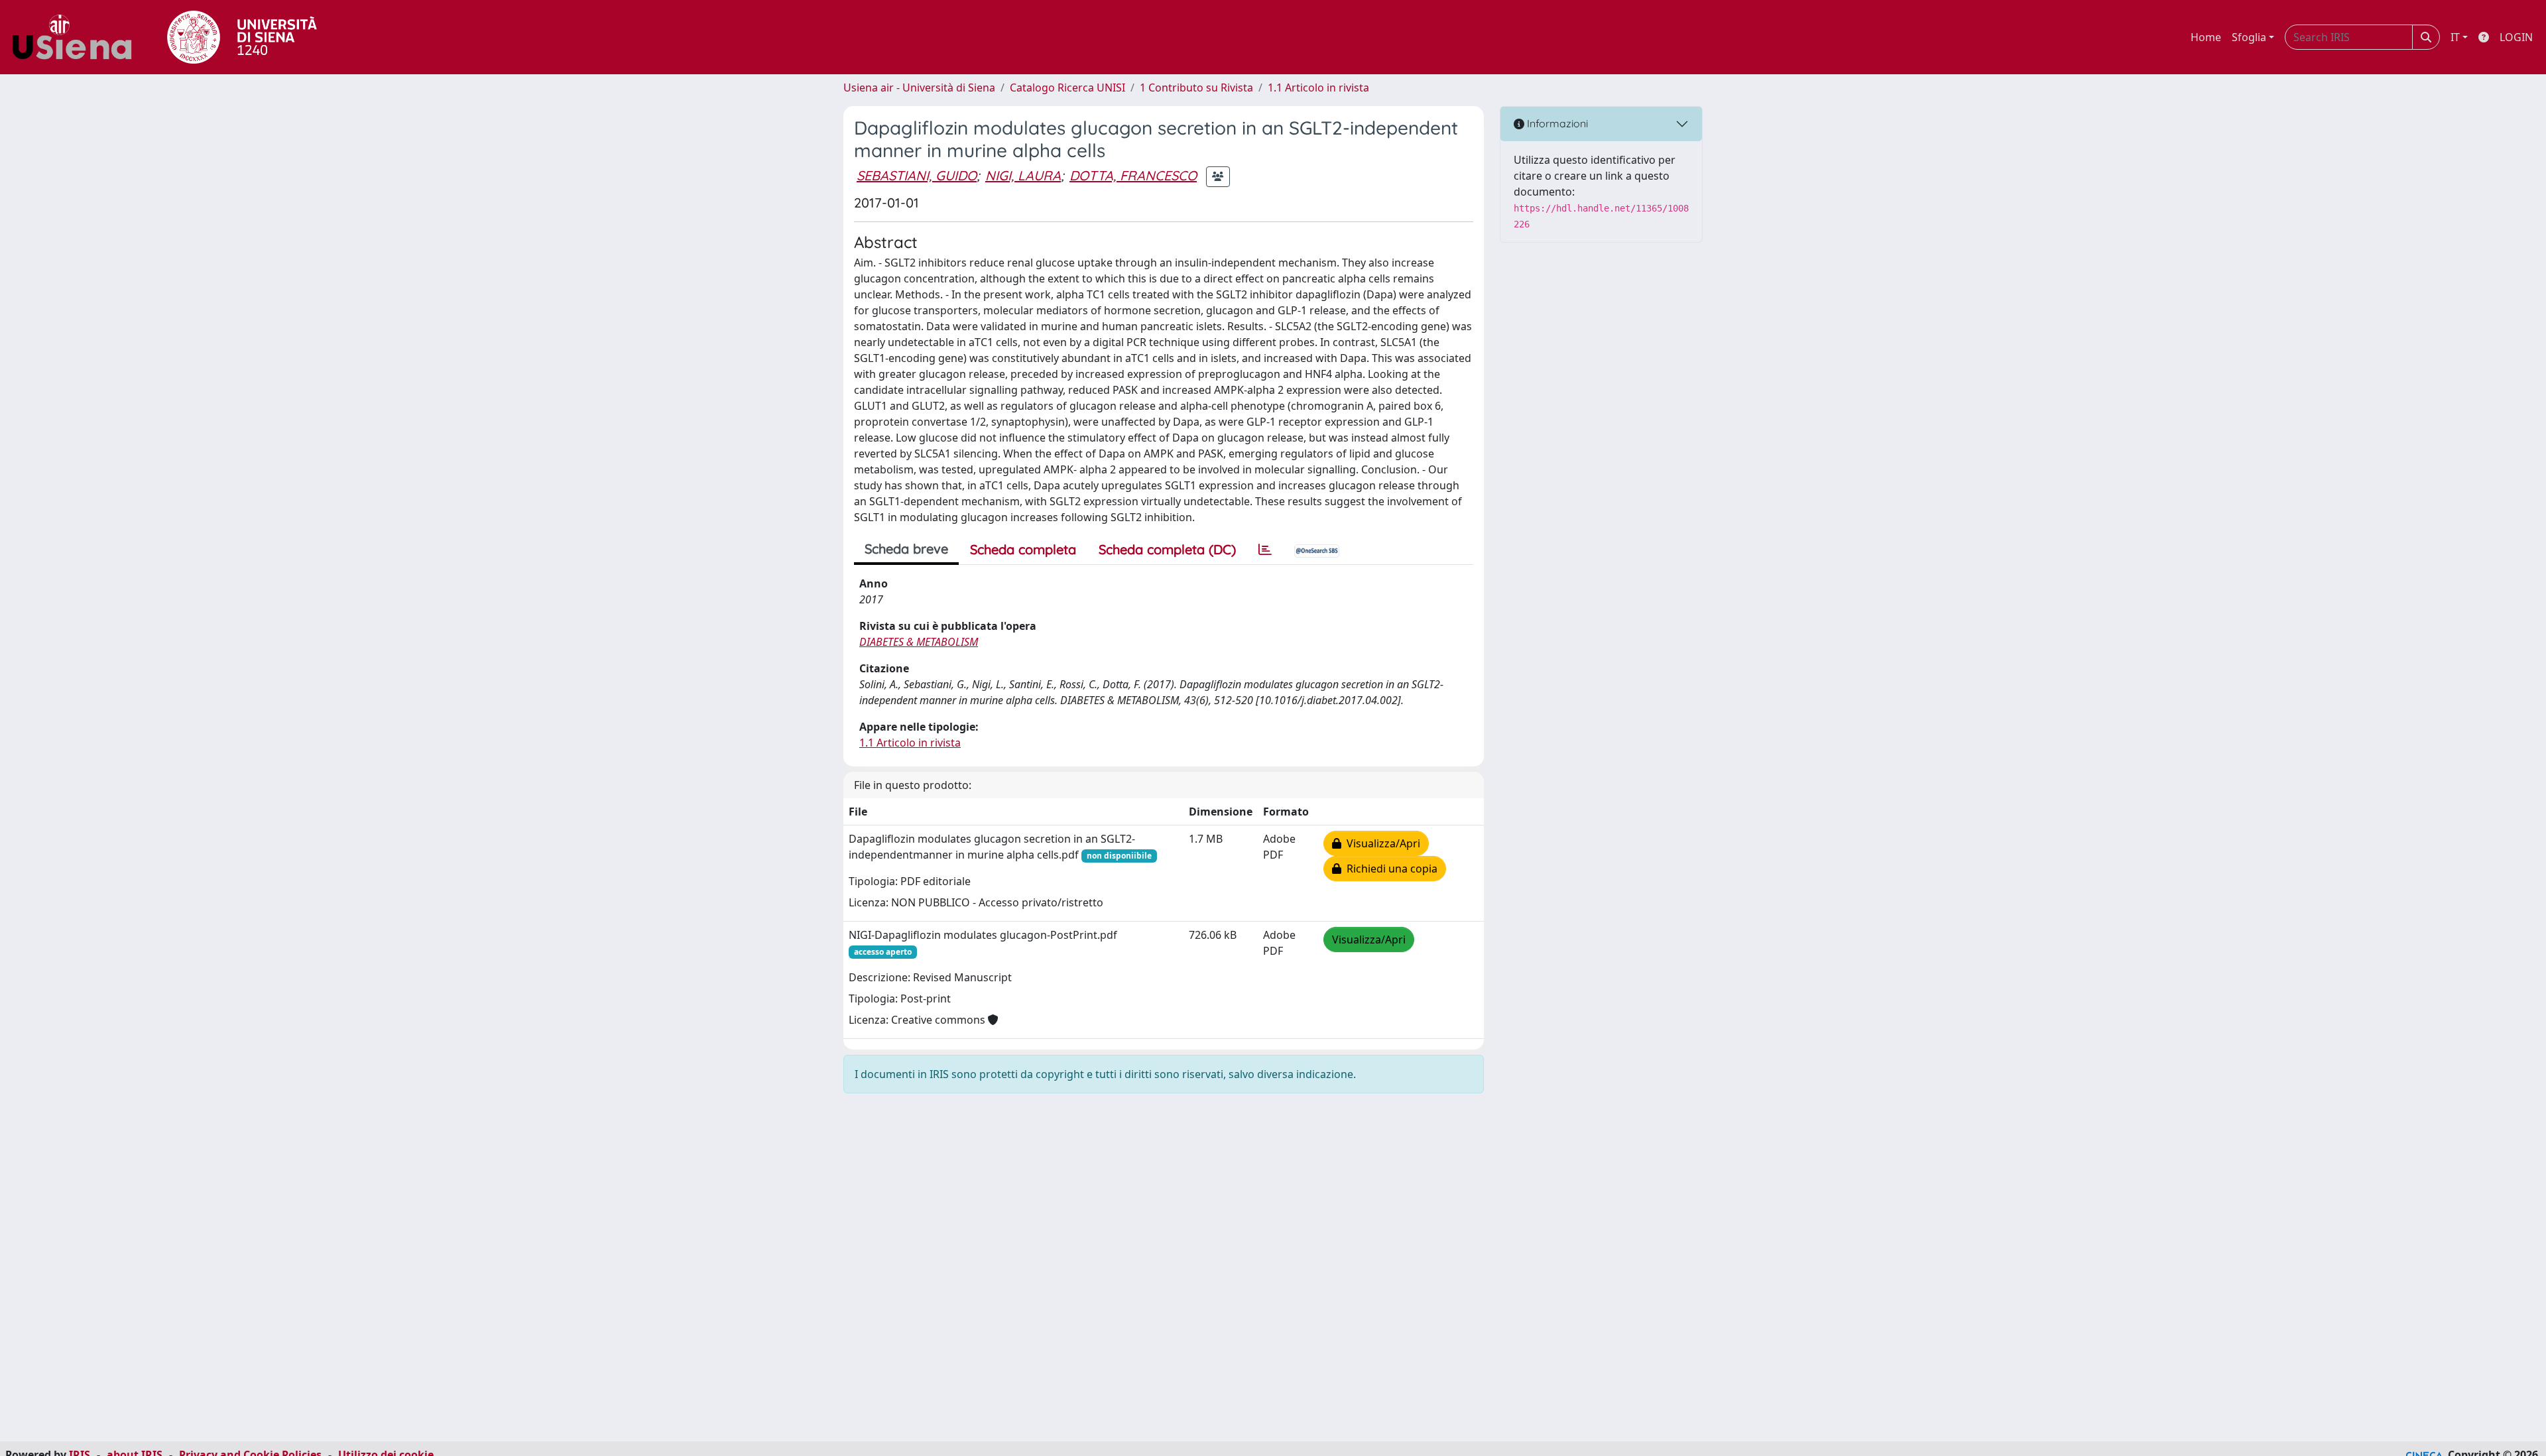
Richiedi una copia (1389, 869)
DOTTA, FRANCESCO (1133, 175)
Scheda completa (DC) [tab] (1167, 549)
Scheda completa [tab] (1023, 549)
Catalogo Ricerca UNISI (1067, 88)
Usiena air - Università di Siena (919, 88)
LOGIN (2516, 37)
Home (2206, 37)
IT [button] (2455, 37)
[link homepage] (77, 37)
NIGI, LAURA (1023, 175)
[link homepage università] (242, 37)
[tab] (1265, 550)
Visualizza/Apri (1381, 843)
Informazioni (1556, 123)
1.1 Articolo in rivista (1318, 88)
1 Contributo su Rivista (1196, 88)
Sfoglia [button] (2249, 37)
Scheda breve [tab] (906, 549)
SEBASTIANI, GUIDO (917, 175)
